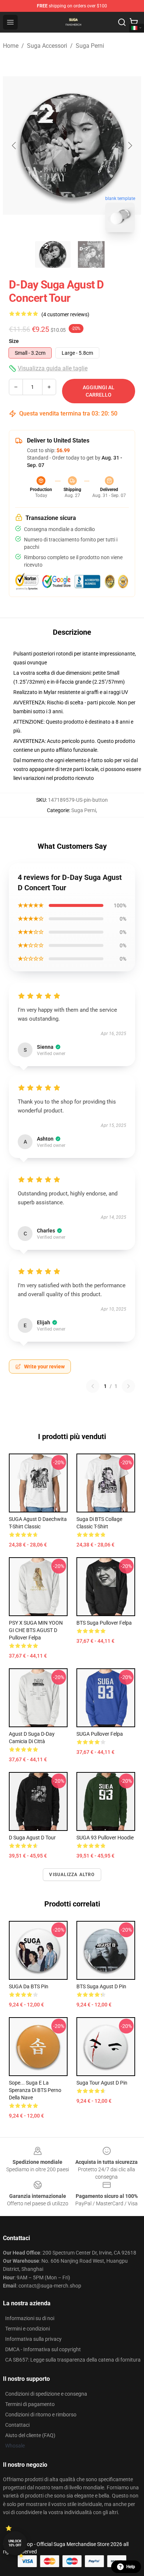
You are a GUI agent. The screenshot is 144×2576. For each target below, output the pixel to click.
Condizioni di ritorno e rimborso (41, 2415)
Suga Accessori (47, 46)
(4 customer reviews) (65, 314)
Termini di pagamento (30, 2404)
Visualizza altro (72, 1875)
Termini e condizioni (28, 2329)
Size (14, 341)
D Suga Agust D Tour (32, 1838)
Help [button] (131, 2567)
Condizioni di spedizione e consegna (46, 2394)
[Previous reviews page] (93, 1386)
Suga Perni (90, 46)
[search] (122, 22)
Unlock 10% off (15, 2543)
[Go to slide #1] (53, 254)
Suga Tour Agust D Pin (102, 2083)
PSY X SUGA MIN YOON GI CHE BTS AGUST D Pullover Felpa (36, 1630)
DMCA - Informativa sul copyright (43, 2349)
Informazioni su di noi (30, 2318)
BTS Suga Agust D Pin (101, 1986)
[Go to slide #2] (91, 254)
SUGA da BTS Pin (29, 1986)
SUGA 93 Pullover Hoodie (105, 1838)
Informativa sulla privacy (33, 2339)
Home (11, 46)
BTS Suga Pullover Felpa (104, 1623)
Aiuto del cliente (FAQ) (30, 2435)
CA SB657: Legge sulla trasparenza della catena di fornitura (73, 2360)
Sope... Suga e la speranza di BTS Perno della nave (35, 2090)
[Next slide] (130, 146)
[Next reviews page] (128, 1386)
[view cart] (134, 22)
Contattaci (17, 2425)
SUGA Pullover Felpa (100, 1734)
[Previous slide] (14, 146)
